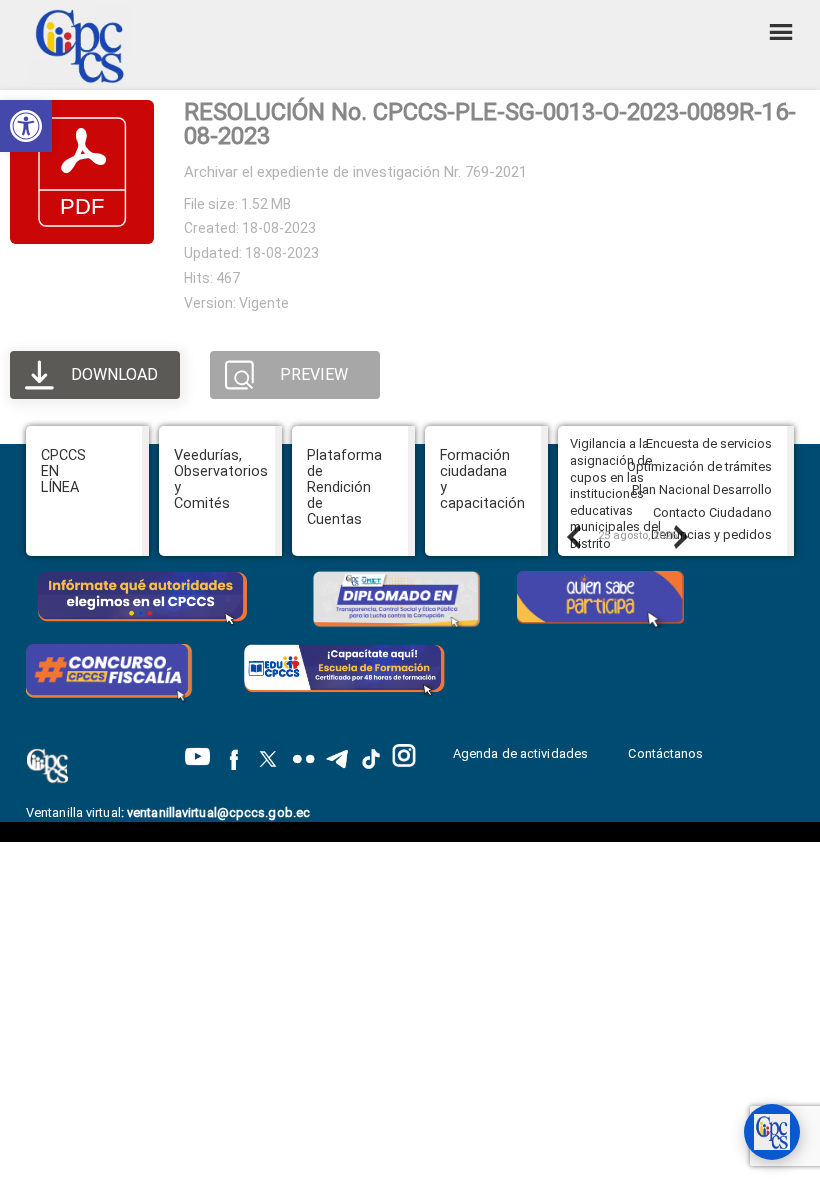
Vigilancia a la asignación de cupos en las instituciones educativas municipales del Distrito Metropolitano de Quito (620, 510)
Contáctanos (667, 753)
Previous (573, 536)
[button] (26, 126)
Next (680, 536)
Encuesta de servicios (709, 443)
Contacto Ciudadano (712, 512)
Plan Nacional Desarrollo (702, 489)
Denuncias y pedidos (711, 534)
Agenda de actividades (520, 753)
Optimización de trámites (699, 466)
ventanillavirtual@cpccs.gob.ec (218, 812)
